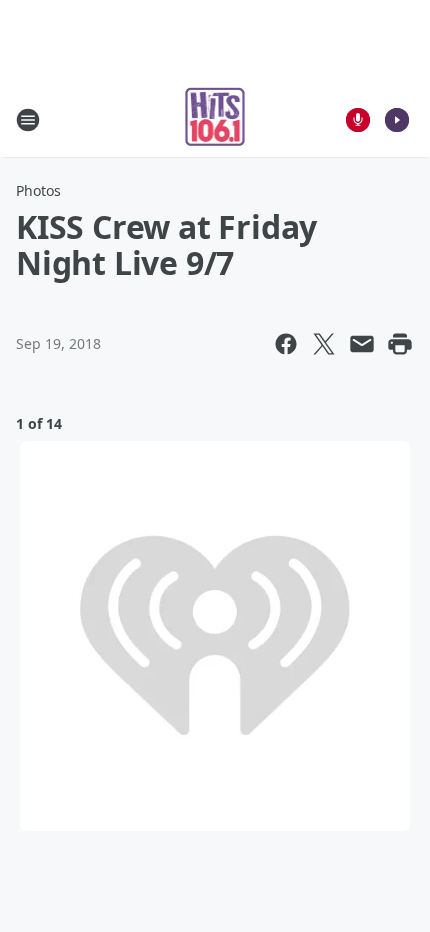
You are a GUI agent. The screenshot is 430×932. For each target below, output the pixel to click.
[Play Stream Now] (397, 120)
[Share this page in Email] (362, 344)
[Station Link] (215, 119)
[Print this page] (400, 344)
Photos (38, 190)
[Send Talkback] (358, 120)
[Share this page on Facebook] (286, 344)
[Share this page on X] (324, 344)
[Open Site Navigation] (28, 120)
